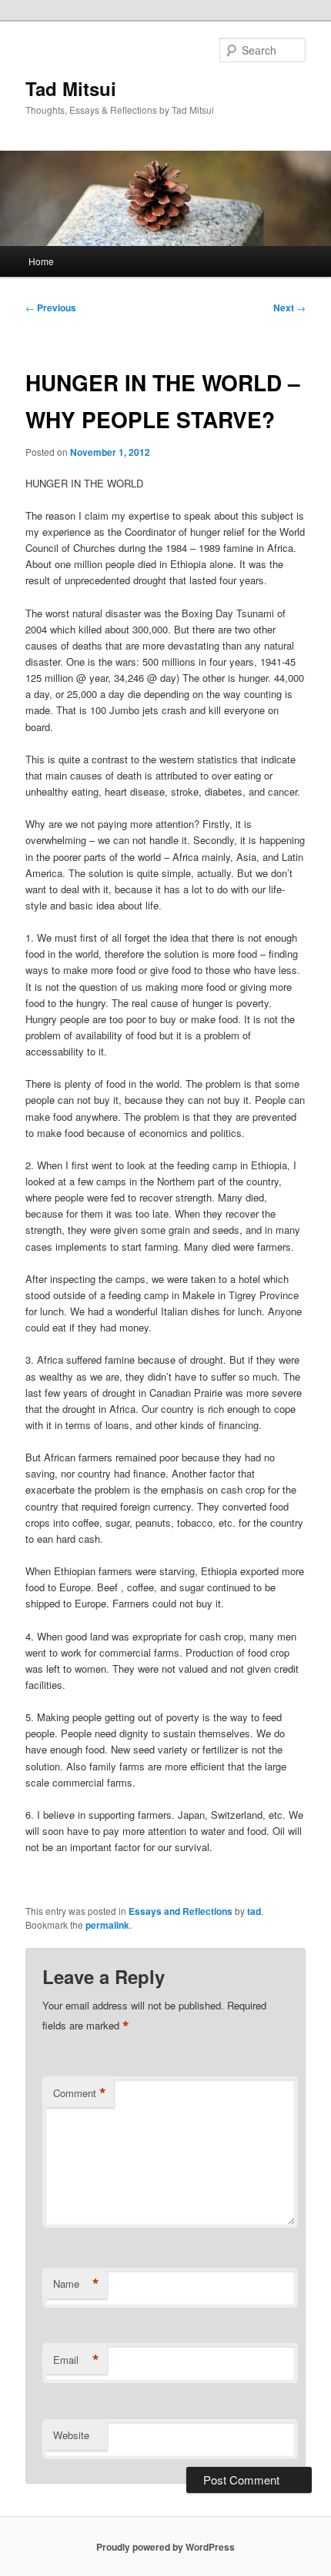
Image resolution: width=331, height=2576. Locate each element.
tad (254, 1911)
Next (289, 307)
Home (41, 261)
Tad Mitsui (71, 88)
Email (76, 2360)
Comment (80, 2093)
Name (76, 2284)
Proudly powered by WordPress (165, 2547)
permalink (107, 1925)
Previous (51, 307)
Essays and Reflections (181, 1911)
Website (71, 2435)
